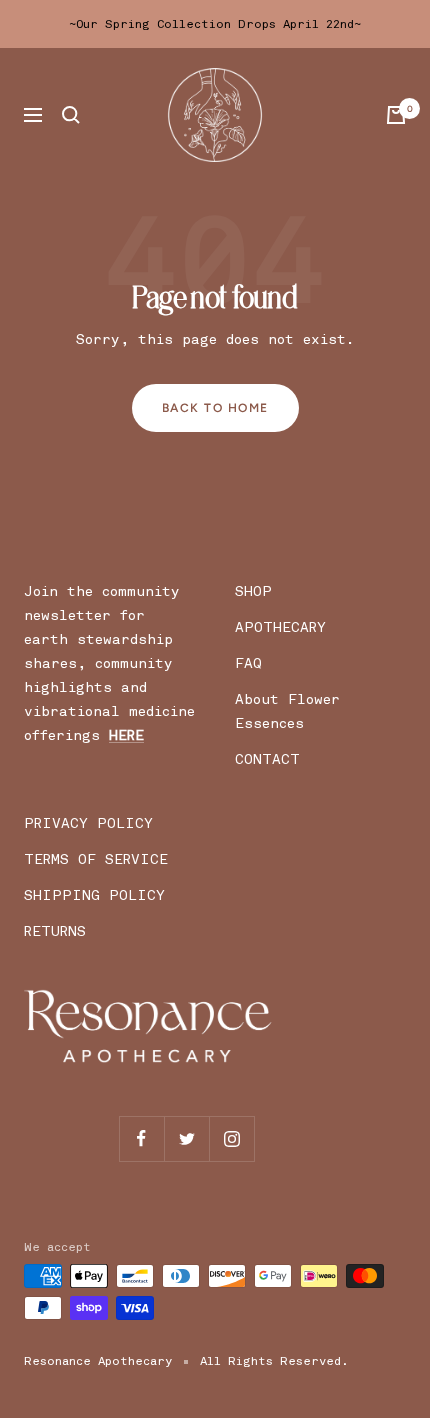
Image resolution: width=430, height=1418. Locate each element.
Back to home (215, 408)
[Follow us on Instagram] (231, 1138)
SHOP (253, 591)
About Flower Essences (287, 711)
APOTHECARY (280, 627)
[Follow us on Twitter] (186, 1138)
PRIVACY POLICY (88, 823)
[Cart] (396, 115)
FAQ (248, 663)
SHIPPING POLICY (94, 895)
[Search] (71, 115)
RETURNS (55, 931)
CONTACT (267, 759)
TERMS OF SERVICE (96, 859)
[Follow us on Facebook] (141, 1138)
